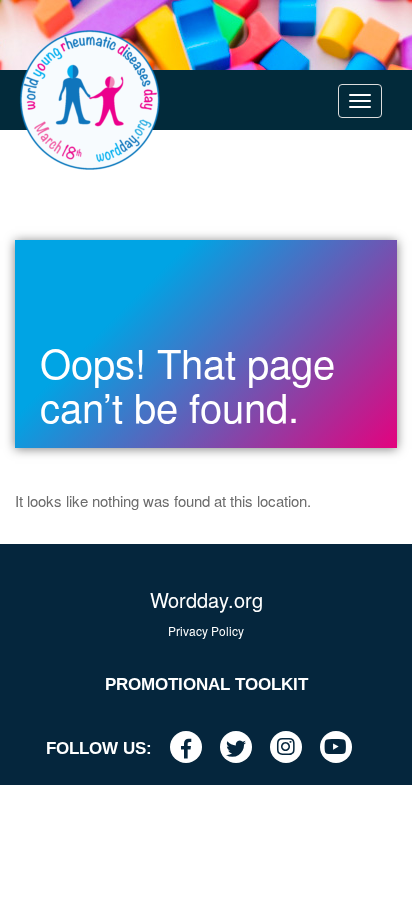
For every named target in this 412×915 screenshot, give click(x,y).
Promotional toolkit (206, 684)
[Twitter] (243, 748)
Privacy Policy (206, 630)
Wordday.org (206, 599)
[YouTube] (343, 748)
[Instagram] (293, 748)
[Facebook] (193, 748)
